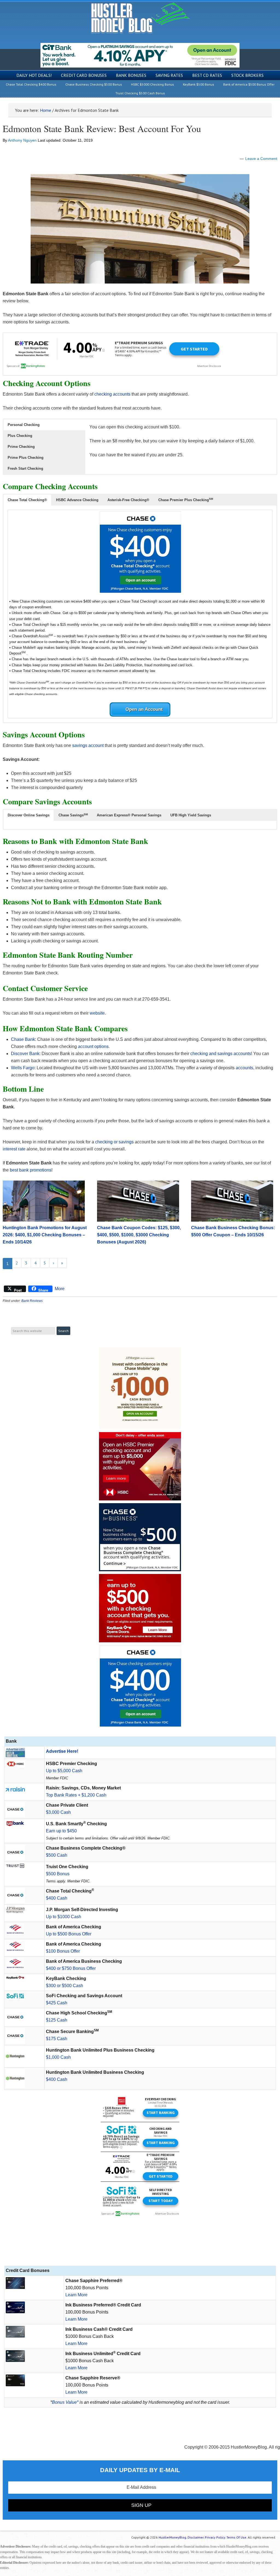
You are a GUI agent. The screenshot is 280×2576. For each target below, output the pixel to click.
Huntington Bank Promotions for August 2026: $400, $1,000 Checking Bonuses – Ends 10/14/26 (45, 1235)
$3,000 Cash (58, 1812)
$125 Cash (57, 2020)
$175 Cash (57, 2039)
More (60, 1289)
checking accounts (112, 394)
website (97, 1013)
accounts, (245, 1068)
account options (93, 1046)
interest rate (14, 1149)
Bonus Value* (65, 2402)
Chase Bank (23, 1039)
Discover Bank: (26, 1054)
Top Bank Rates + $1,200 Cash (76, 1795)
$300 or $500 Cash (65, 1986)
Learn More (76, 2295)
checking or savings (114, 1142)
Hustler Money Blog (140, 18)
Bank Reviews (32, 1301)
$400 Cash (57, 1898)
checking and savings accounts (221, 1054)
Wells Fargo (23, 1068)
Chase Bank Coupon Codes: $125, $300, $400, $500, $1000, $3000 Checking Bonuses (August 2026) (139, 1235)
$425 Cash (57, 2003)
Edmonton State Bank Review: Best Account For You (102, 128)
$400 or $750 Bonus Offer (71, 1968)
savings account (88, 745)
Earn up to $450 (61, 1831)
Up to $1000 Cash (64, 1917)
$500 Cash (57, 1855)
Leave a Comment (261, 159)
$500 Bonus (58, 1874)
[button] (44, 425)
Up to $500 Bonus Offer (69, 1934)
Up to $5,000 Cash (64, 1771)
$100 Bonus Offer (63, 1951)
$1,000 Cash (58, 2057)
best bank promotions (31, 1170)
